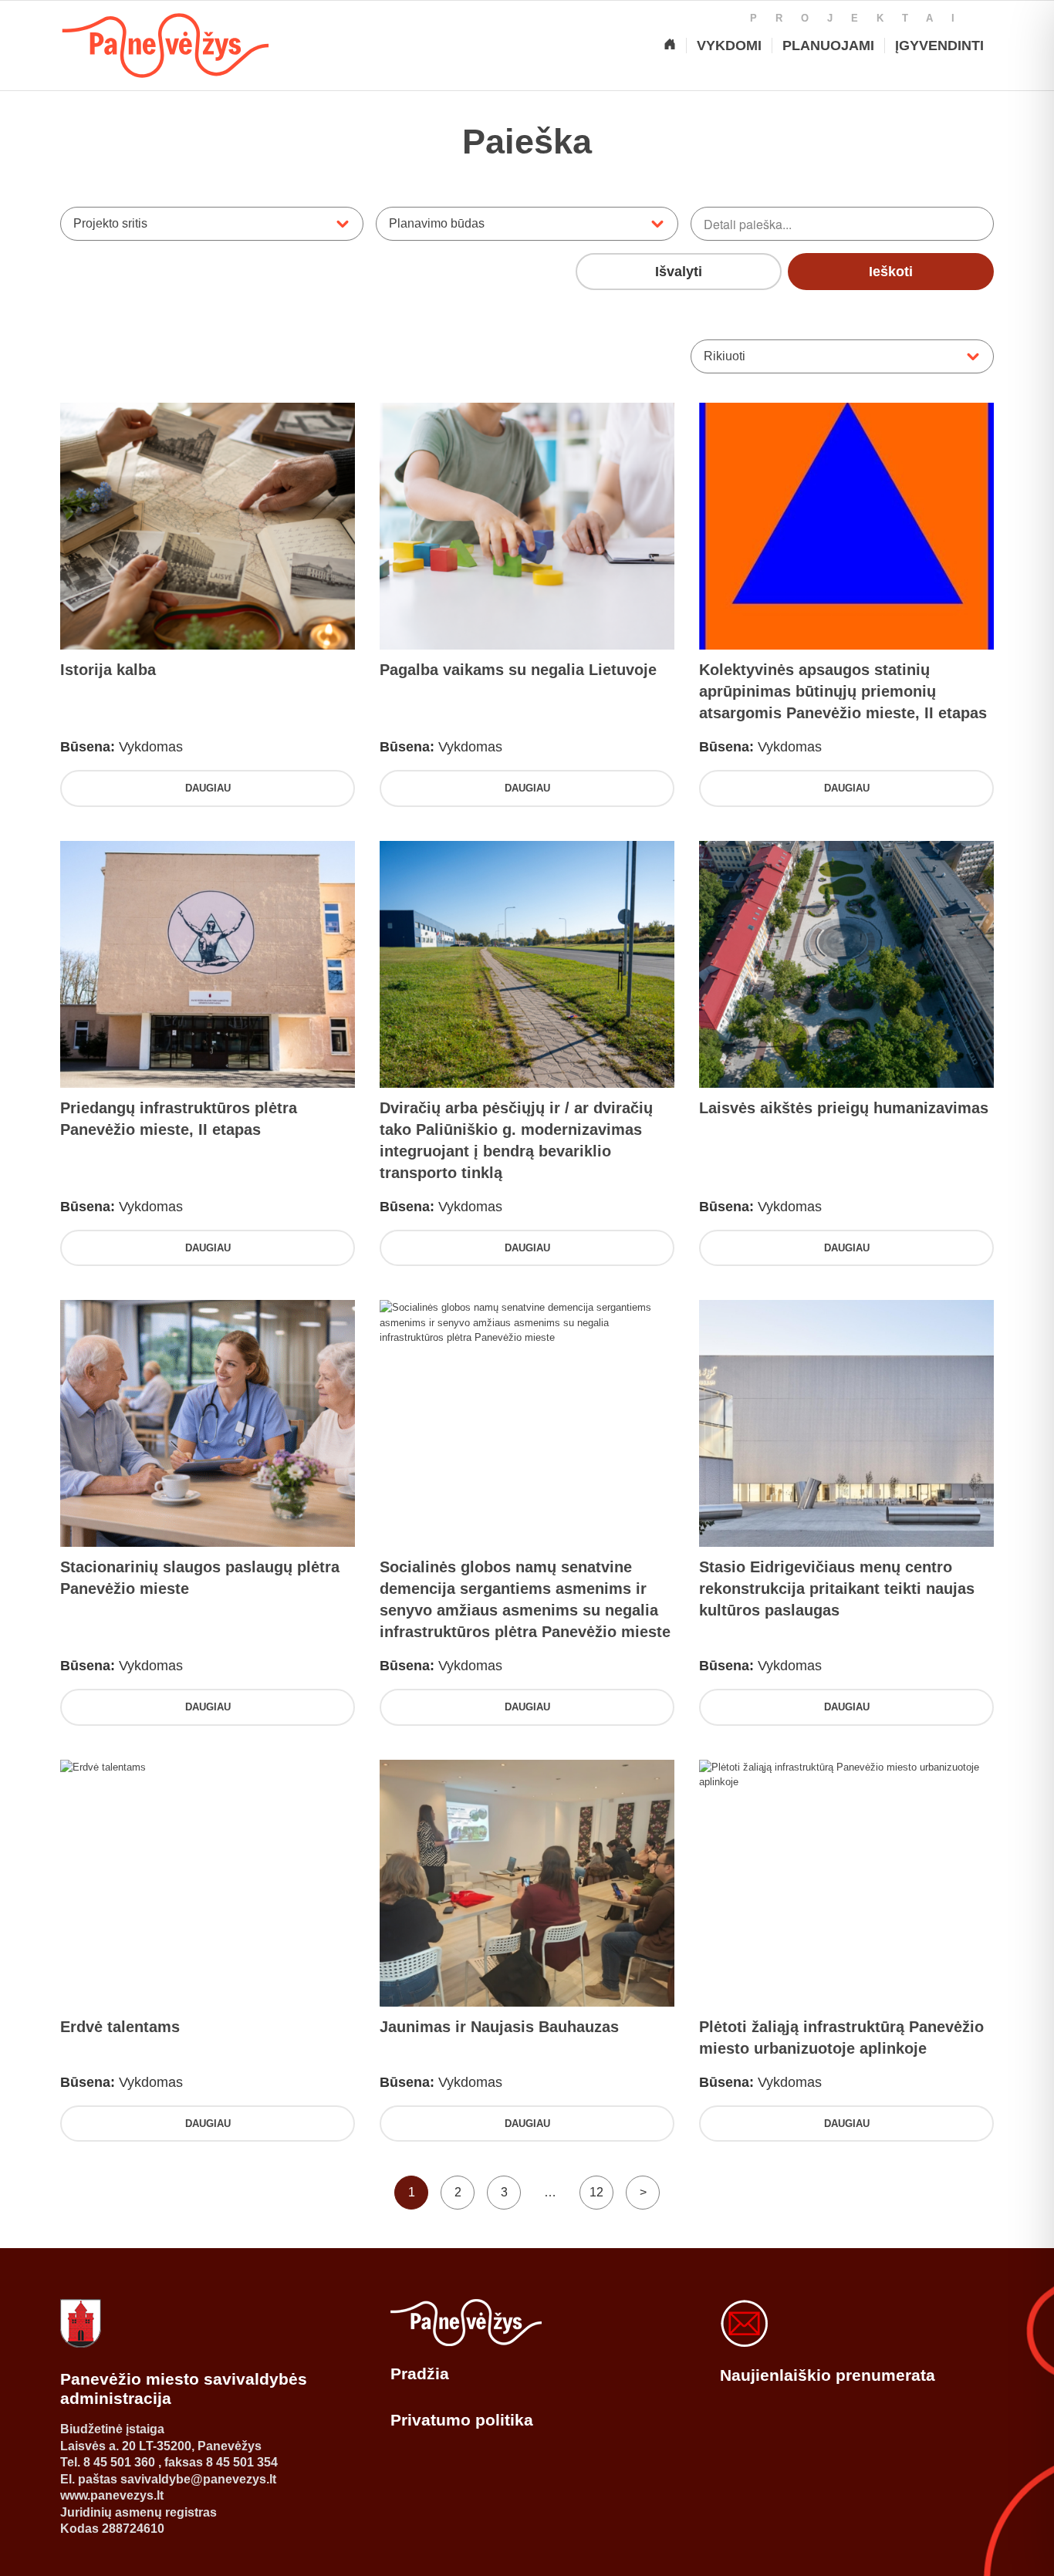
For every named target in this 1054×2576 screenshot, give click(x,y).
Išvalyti (679, 272)
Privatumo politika (462, 2420)
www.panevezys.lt (112, 2495)
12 (596, 2192)
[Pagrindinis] (670, 46)
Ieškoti (891, 272)
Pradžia (420, 2373)
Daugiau (208, 788)
